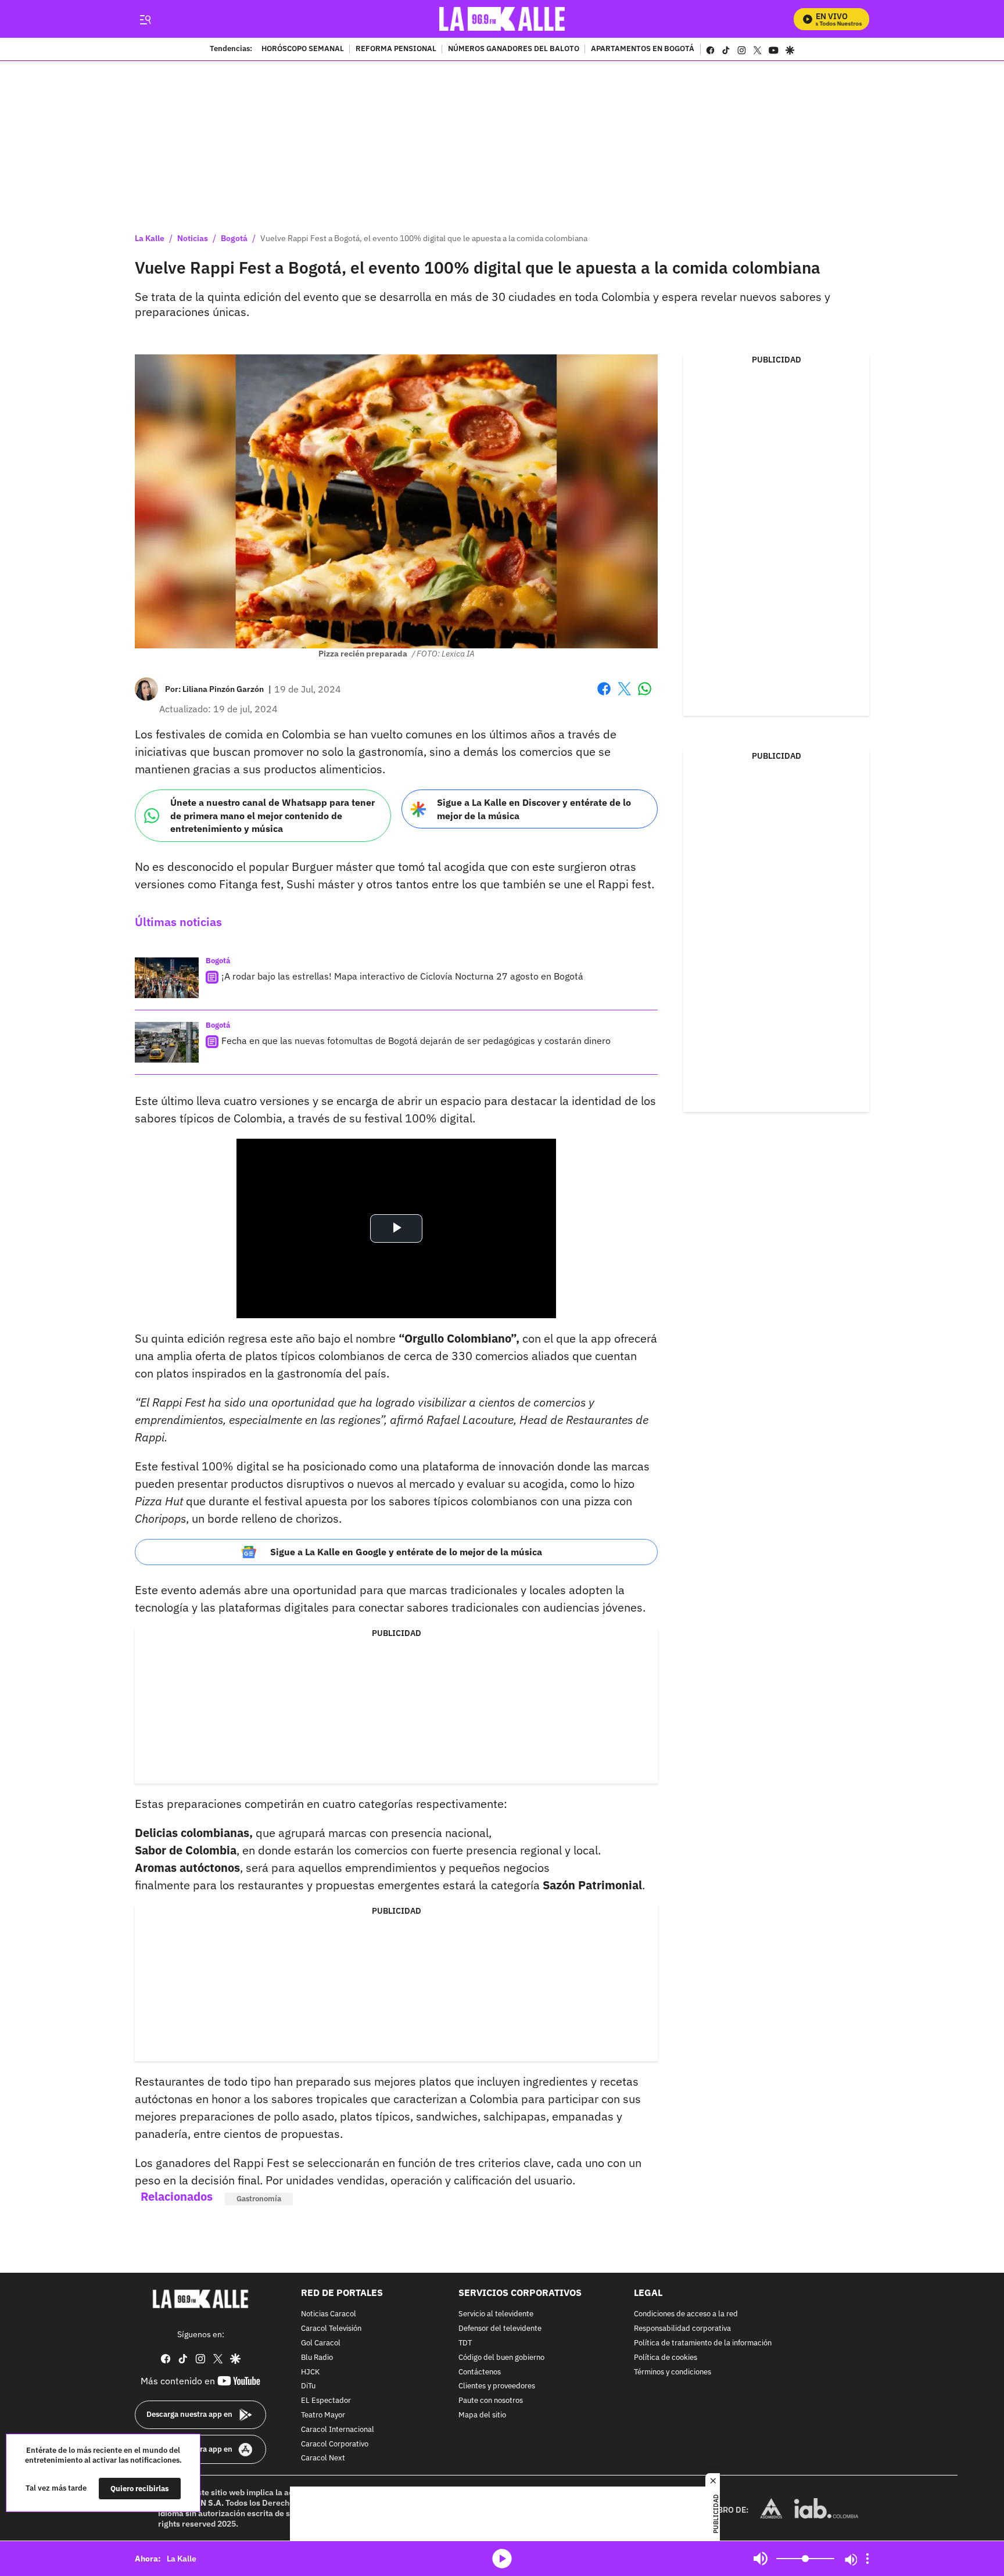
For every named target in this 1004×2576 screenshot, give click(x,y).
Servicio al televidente (496, 2315)
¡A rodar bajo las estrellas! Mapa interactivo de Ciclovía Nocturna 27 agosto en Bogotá (402, 976)
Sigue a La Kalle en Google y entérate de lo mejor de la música (406, 1552)
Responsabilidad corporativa (682, 2329)
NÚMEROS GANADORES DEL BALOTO (514, 49)
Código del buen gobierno (501, 2358)
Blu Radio (317, 2358)
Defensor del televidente (500, 2329)
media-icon (502, 2559)
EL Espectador (326, 2401)
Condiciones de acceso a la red (686, 2315)
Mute (761, 2559)
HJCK (310, 2372)
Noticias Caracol (329, 2315)
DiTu (308, 2387)
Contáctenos (480, 2372)
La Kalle (150, 238)
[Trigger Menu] (145, 19)
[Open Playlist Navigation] (867, 2559)
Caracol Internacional (338, 2430)
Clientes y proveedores (497, 2387)
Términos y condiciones (673, 2372)
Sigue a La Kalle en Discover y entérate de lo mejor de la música (534, 809)
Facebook (604, 696)
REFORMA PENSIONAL (396, 49)
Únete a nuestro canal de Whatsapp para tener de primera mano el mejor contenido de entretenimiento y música (272, 815)
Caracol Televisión (331, 2329)
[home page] (502, 19)
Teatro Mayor (323, 2415)
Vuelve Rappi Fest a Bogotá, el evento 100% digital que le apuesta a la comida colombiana (424, 238)
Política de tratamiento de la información (703, 2343)
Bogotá (234, 238)
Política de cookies (666, 2358)
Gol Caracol (321, 2343)
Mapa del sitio (482, 2415)
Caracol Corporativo (335, 2444)
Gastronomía (259, 2199)
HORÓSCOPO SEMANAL (303, 49)
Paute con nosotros (491, 2401)
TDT (465, 2343)
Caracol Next (323, 2459)
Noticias (193, 238)
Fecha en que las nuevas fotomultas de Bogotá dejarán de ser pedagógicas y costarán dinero (416, 1041)
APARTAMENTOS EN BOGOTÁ (643, 49)
